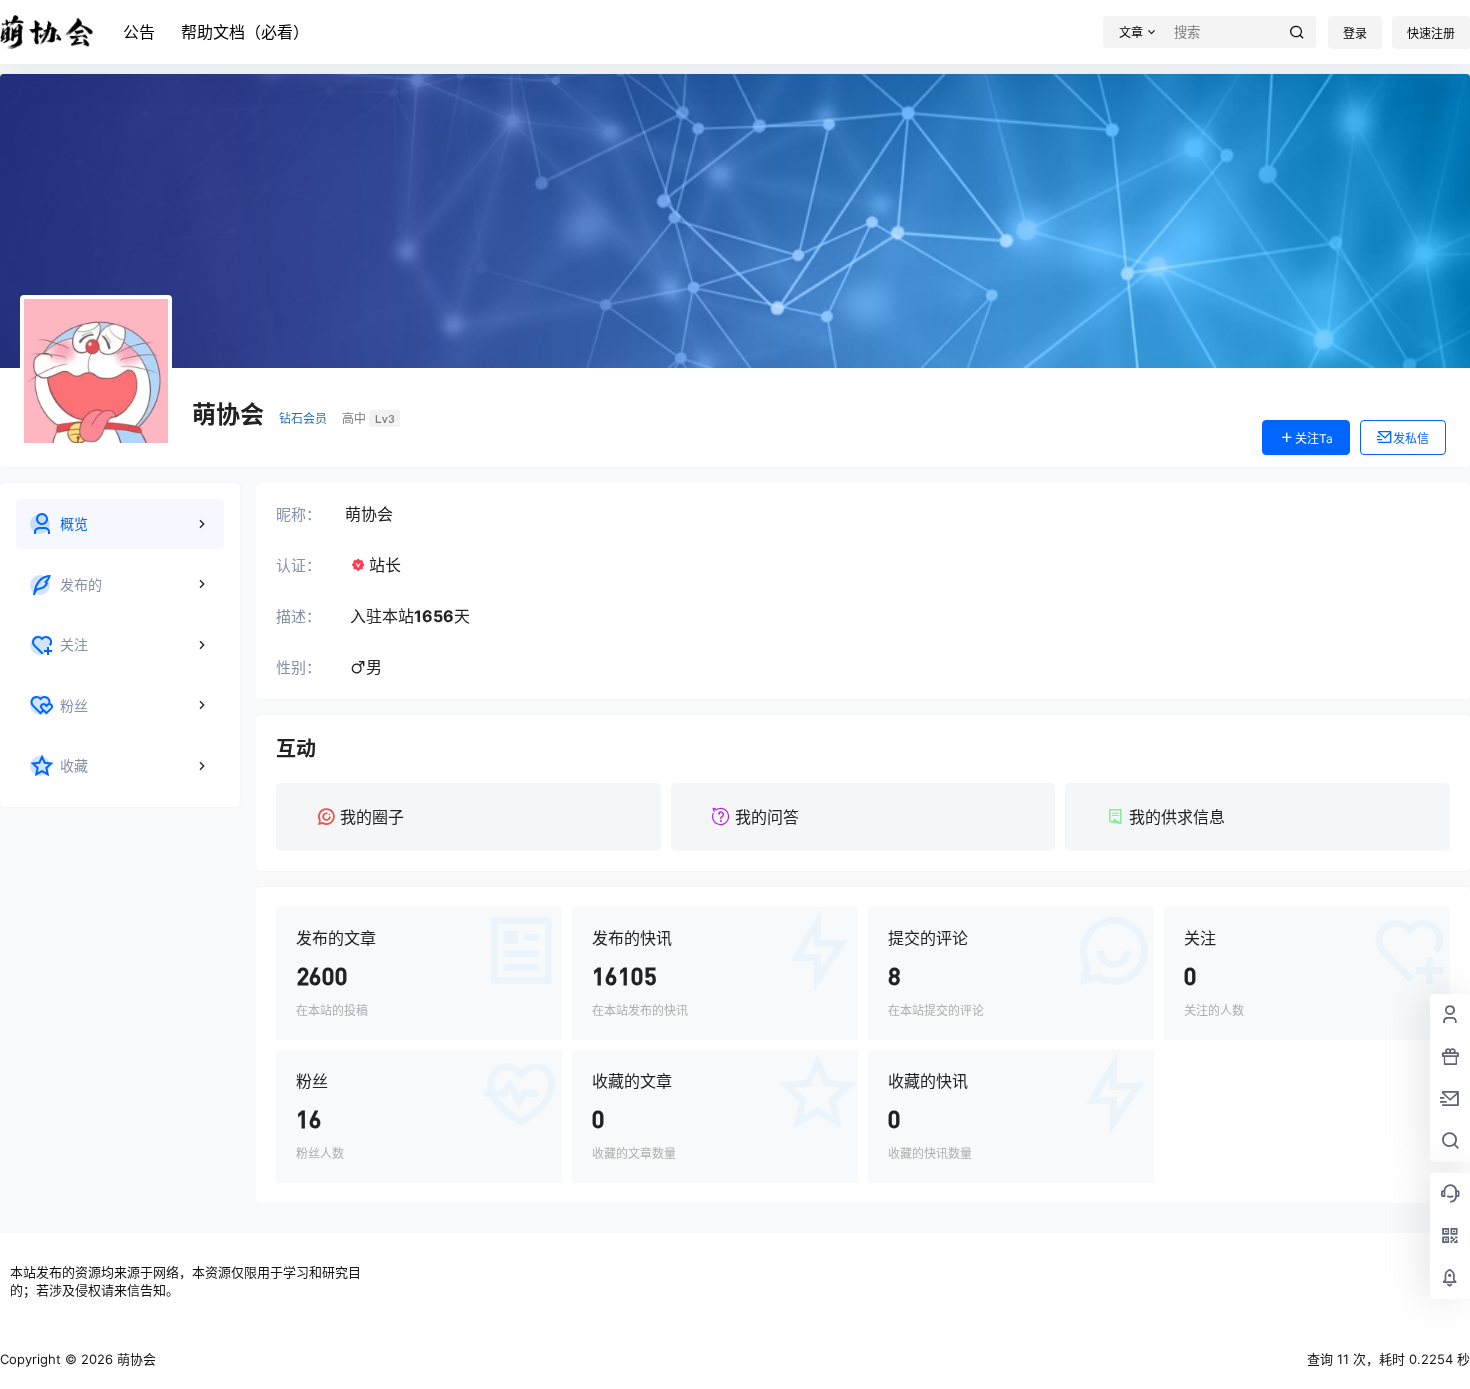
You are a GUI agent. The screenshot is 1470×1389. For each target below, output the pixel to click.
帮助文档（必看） (245, 32)
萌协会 (134, 1359)
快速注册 (1431, 33)
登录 (1355, 33)
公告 (139, 32)
